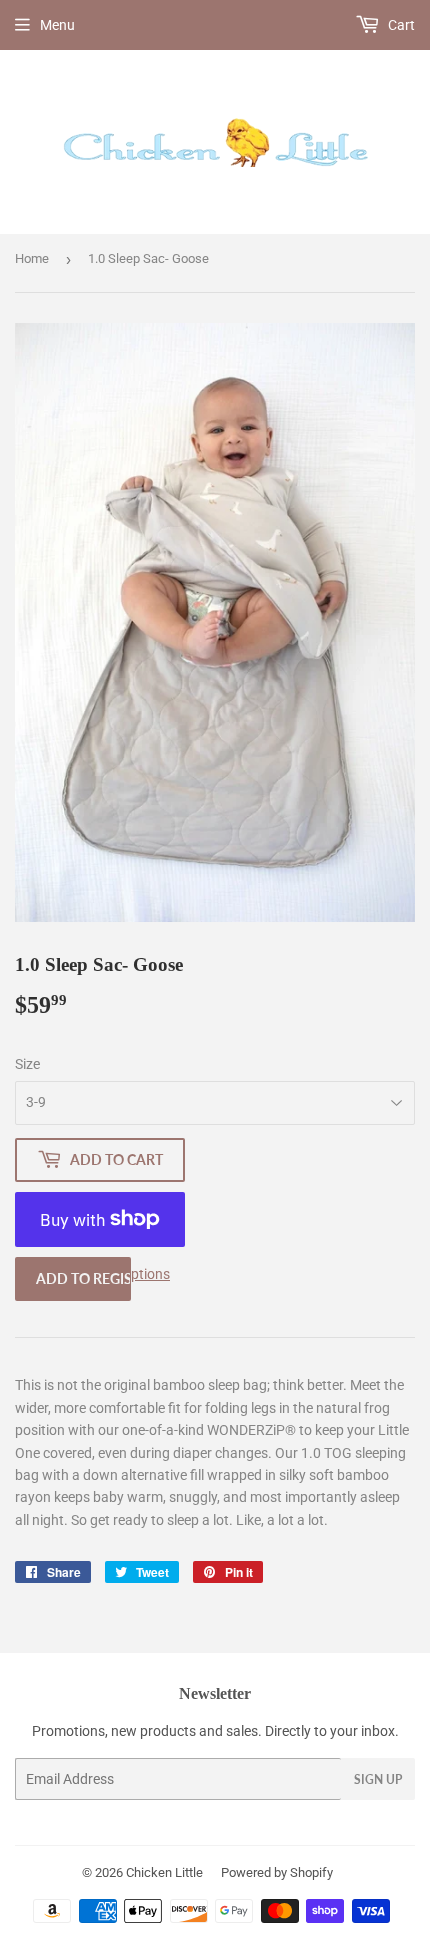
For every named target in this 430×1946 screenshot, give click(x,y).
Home (32, 258)
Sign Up (378, 1779)
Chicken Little (164, 1872)
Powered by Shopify (277, 1872)
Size (27, 1064)
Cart (400, 25)
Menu (57, 25)
